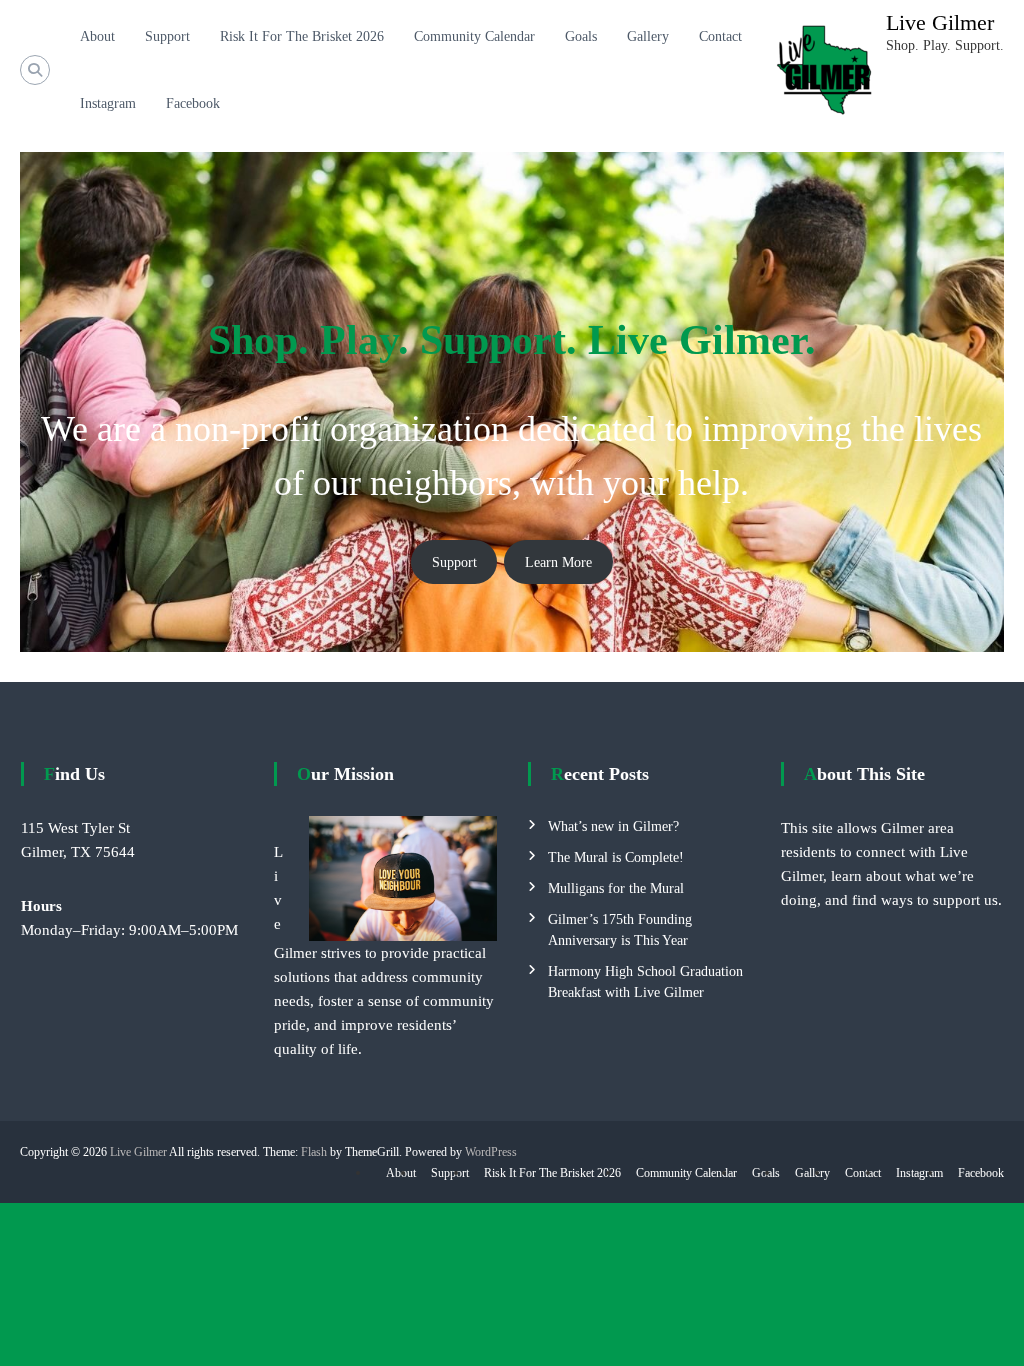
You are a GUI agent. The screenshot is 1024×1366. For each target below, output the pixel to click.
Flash (314, 1152)
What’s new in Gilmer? (613, 826)
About (97, 36)
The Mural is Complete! (616, 857)
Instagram (108, 103)
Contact (720, 36)
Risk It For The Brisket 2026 (302, 36)
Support (167, 36)
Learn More (558, 562)
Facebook (193, 103)
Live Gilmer (940, 22)
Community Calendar (474, 36)
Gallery (648, 36)
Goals (581, 36)
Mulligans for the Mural (616, 888)
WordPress (491, 1152)
